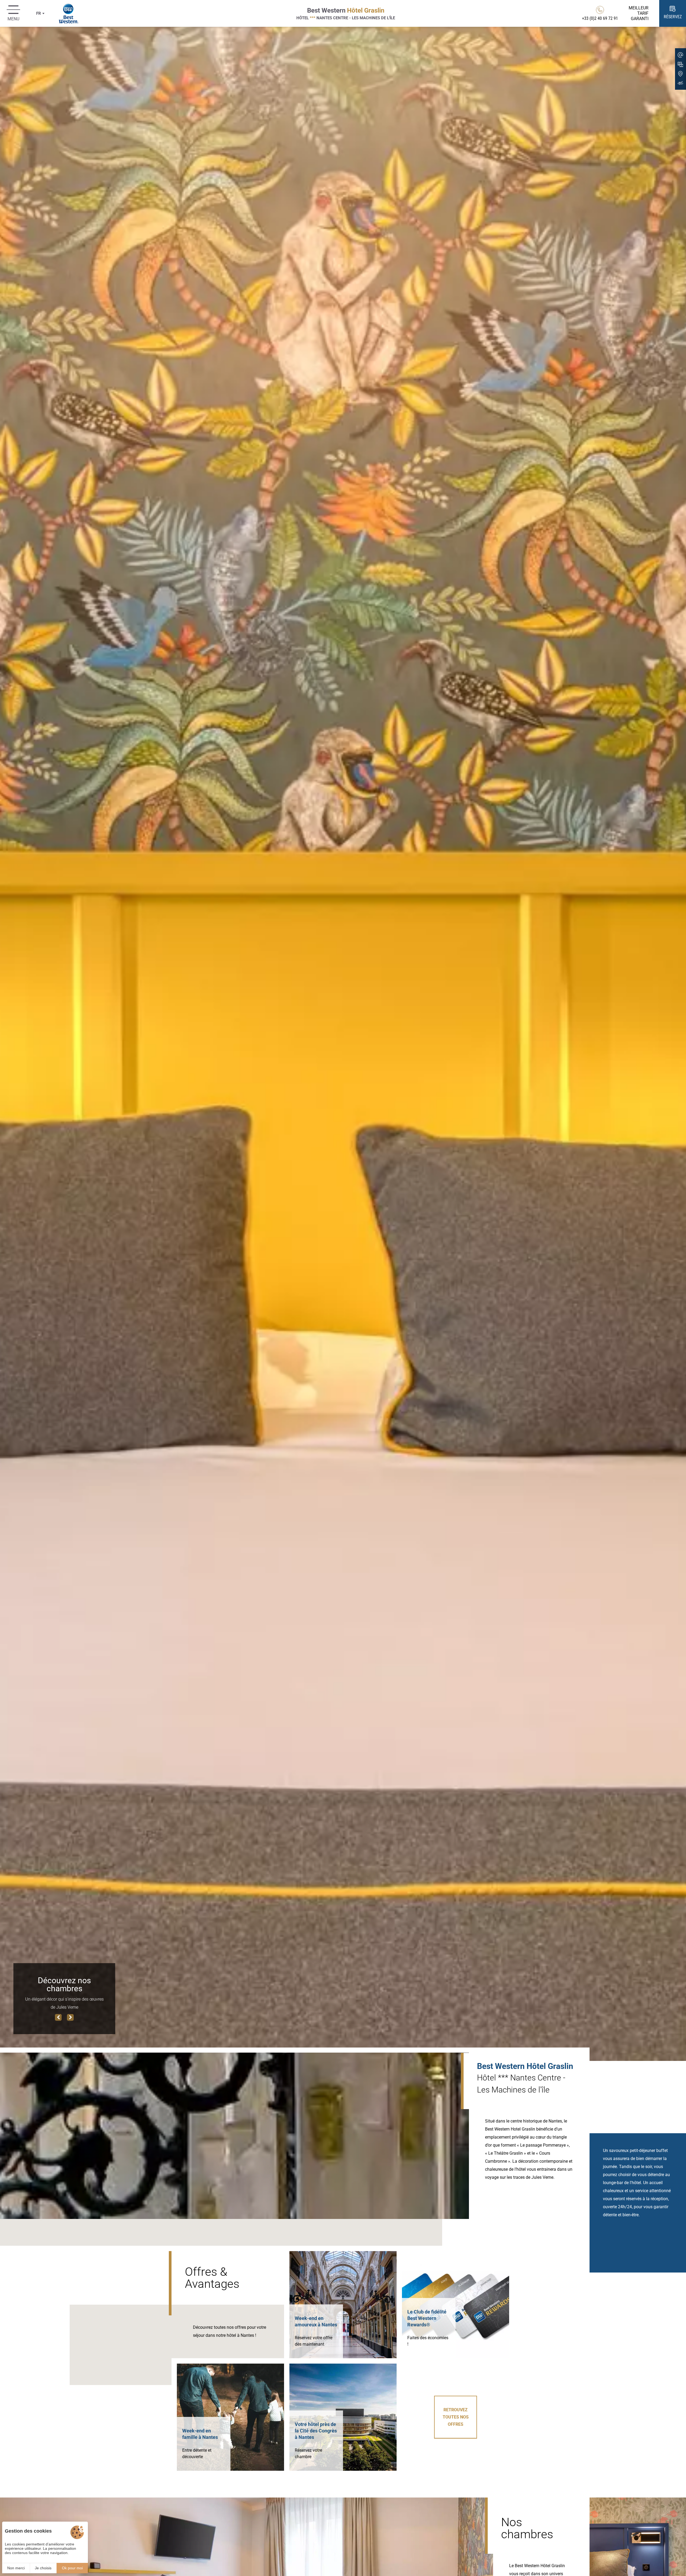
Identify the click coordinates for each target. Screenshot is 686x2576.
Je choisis (43, 2568)
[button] (58, 2017)
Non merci (16, 2568)
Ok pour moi (72, 2568)
